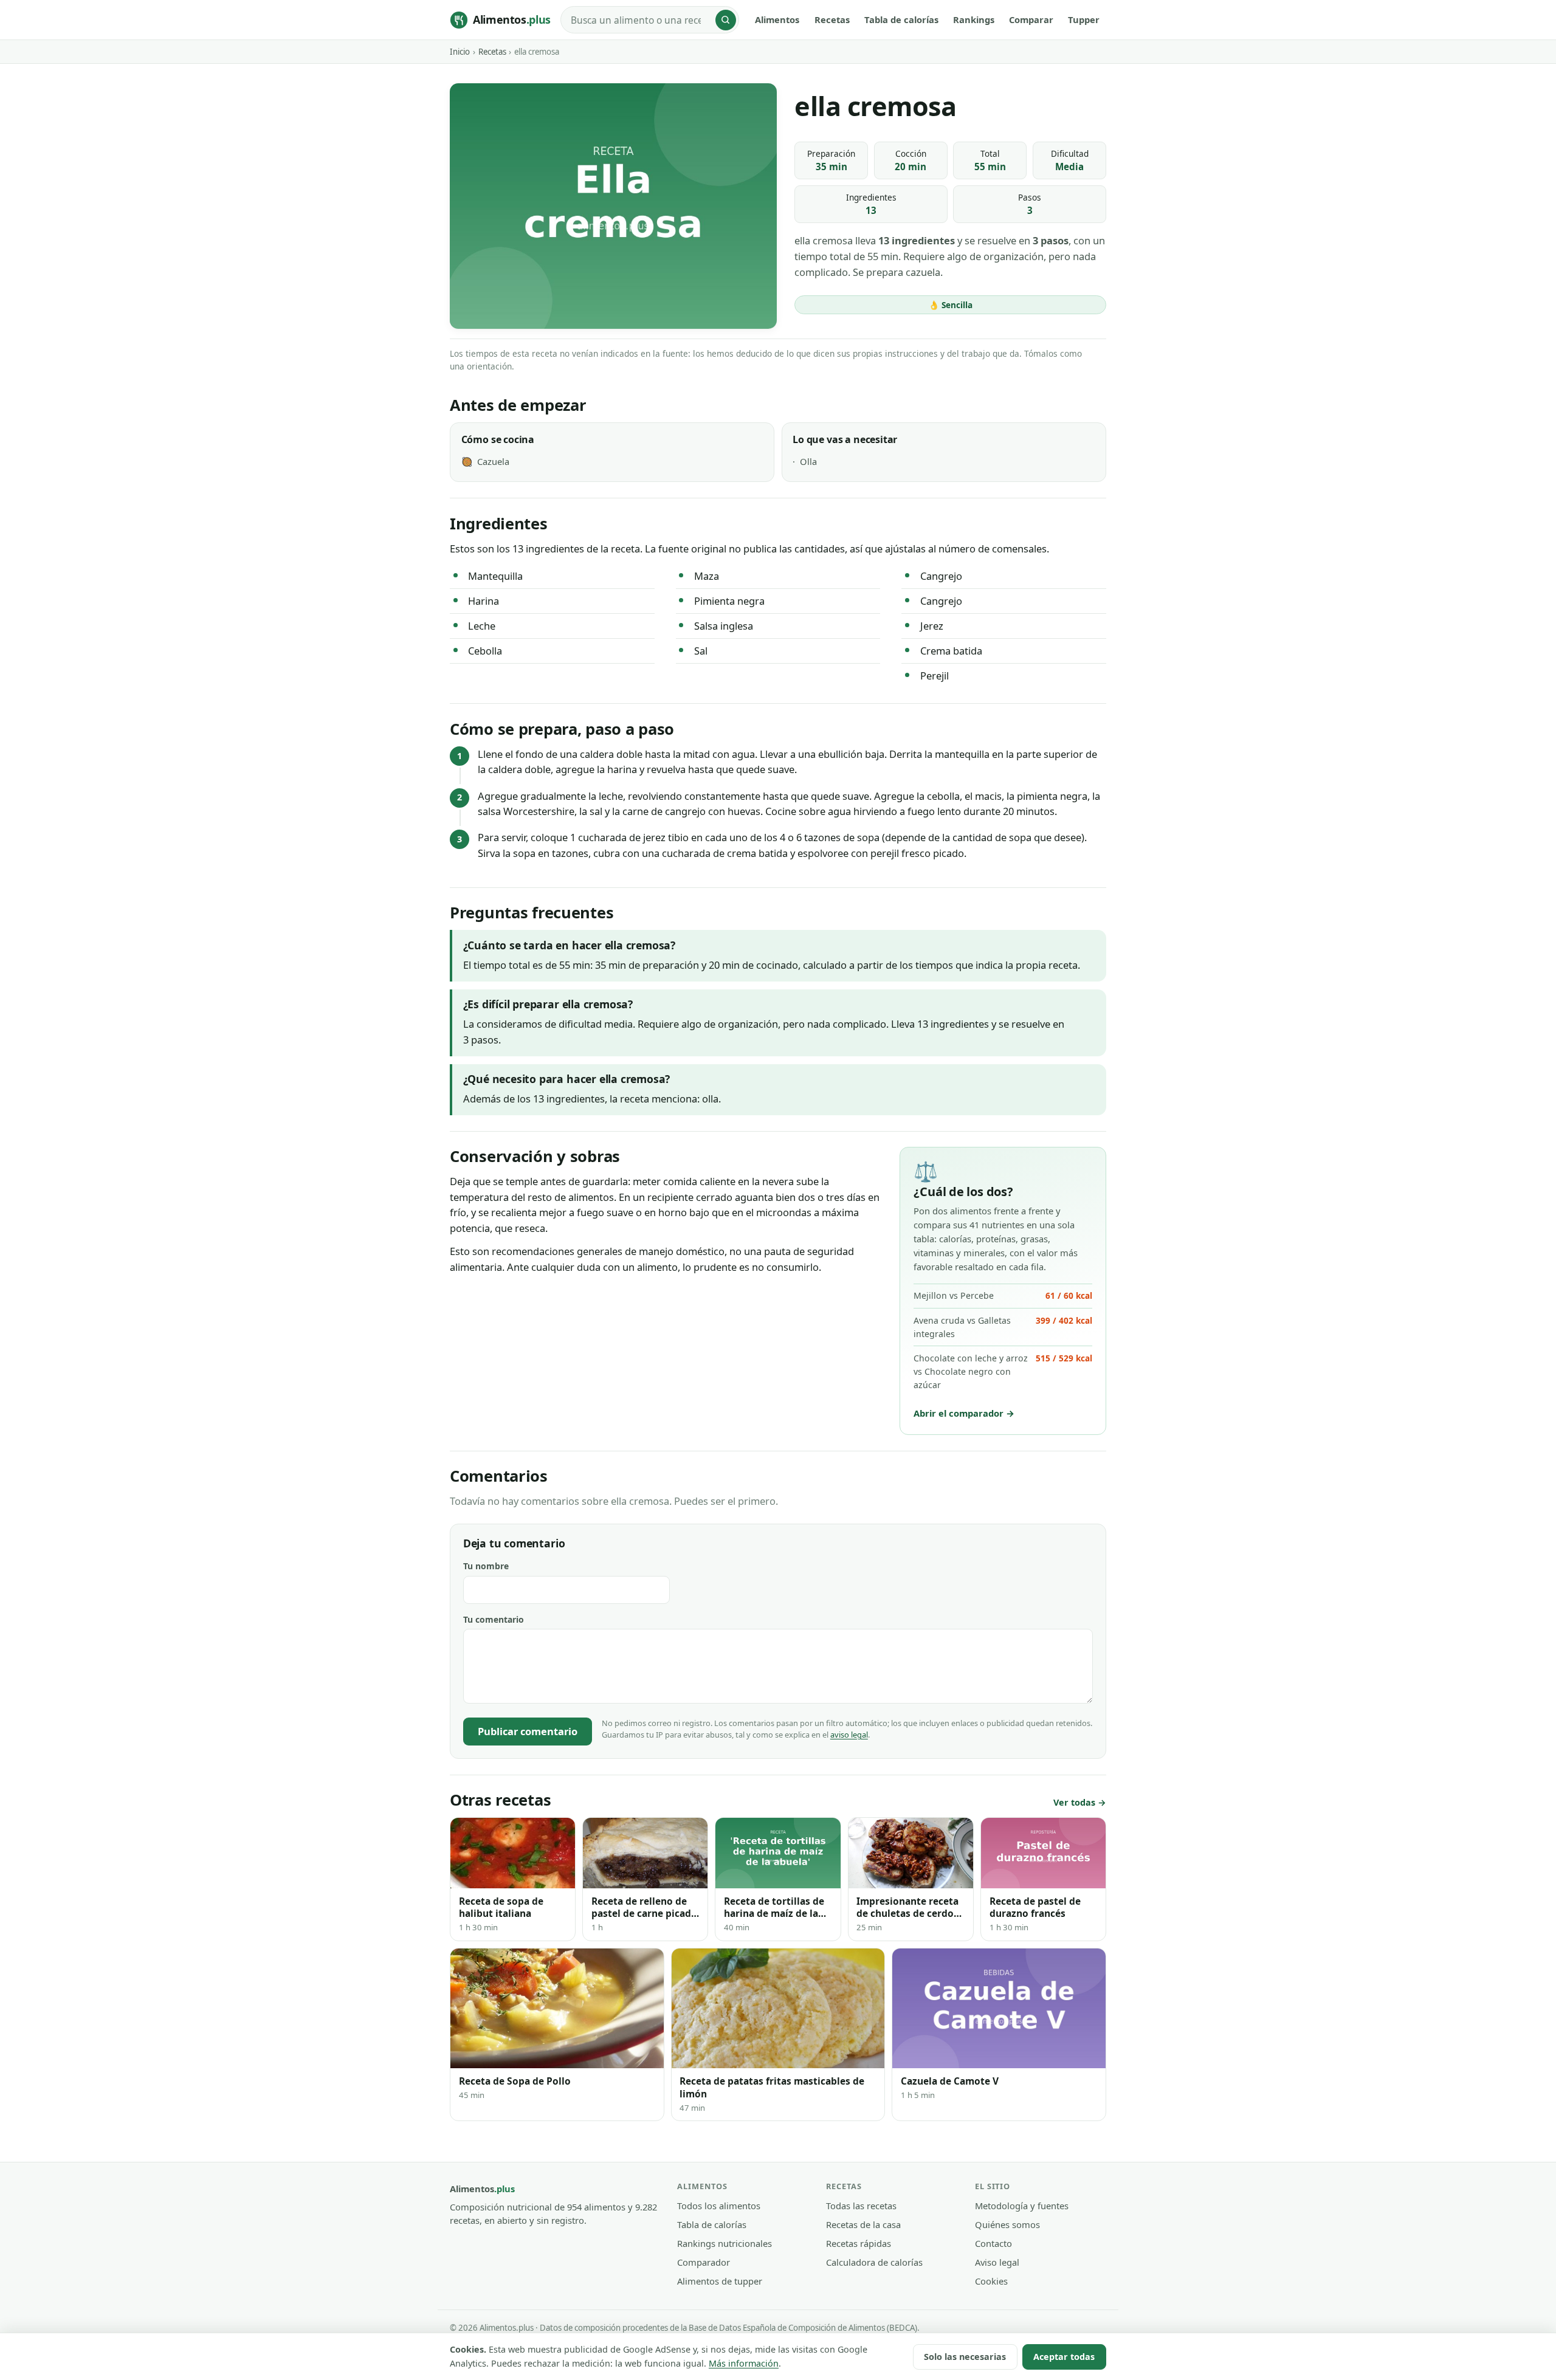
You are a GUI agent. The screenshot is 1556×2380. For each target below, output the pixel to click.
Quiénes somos (1007, 2224)
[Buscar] (726, 20)
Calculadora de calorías (874, 2262)
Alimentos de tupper (720, 2281)
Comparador (704, 2262)
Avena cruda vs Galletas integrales (1003, 1327)
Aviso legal (997, 2262)
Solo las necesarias (965, 2357)
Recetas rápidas (859, 2243)
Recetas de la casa (863, 2224)
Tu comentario (494, 1619)
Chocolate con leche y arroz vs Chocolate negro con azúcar (1003, 1371)
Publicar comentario (528, 1731)
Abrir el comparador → (964, 1413)
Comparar (1031, 19)
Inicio (460, 52)
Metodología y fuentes (1022, 2206)
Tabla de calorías (901, 19)
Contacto (993, 2243)
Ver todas (1074, 1802)
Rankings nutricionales (725, 2243)
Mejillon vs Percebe (1003, 1295)
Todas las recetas (861, 2206)
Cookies (991, 2281)
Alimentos (777, 19)
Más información (744, 2363)
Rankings (974, 19)
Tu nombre (486, 1566)
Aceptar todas (1064, 2357)
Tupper (1084, 19)
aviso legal (849, 1735)
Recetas (832, 19)
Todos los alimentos (719, 2206)
